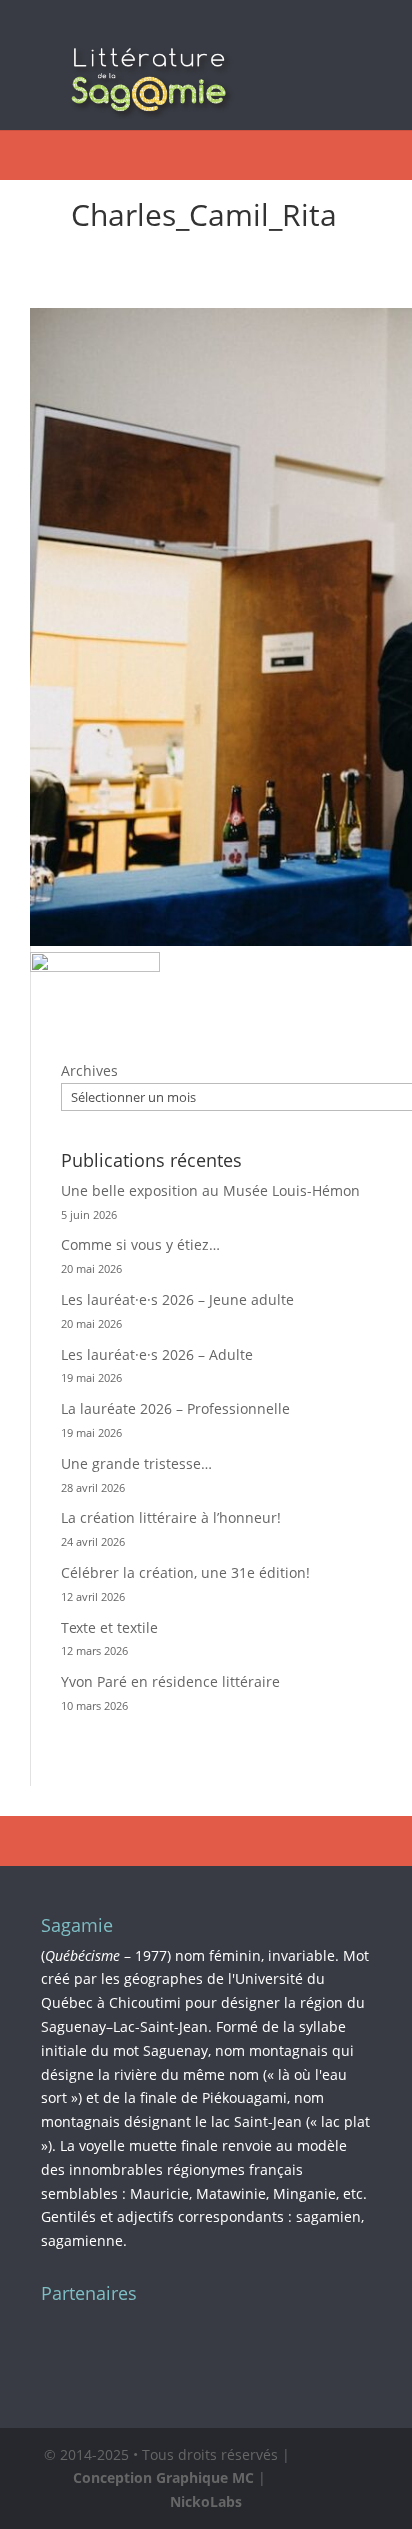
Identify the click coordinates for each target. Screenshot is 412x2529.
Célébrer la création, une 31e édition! (185, 1572)
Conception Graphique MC (163, 2477)
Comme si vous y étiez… (140, 1244)
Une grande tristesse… (136, 1463)
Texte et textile (109, 1627)
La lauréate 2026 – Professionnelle (175, 1408)
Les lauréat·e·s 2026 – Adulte (157, 1354)
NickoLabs (206, 2501)
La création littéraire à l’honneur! (171, 1517)
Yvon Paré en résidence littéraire (170, 1681)
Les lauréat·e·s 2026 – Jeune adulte (177, 1299)
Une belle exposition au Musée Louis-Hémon (210, 1190)
